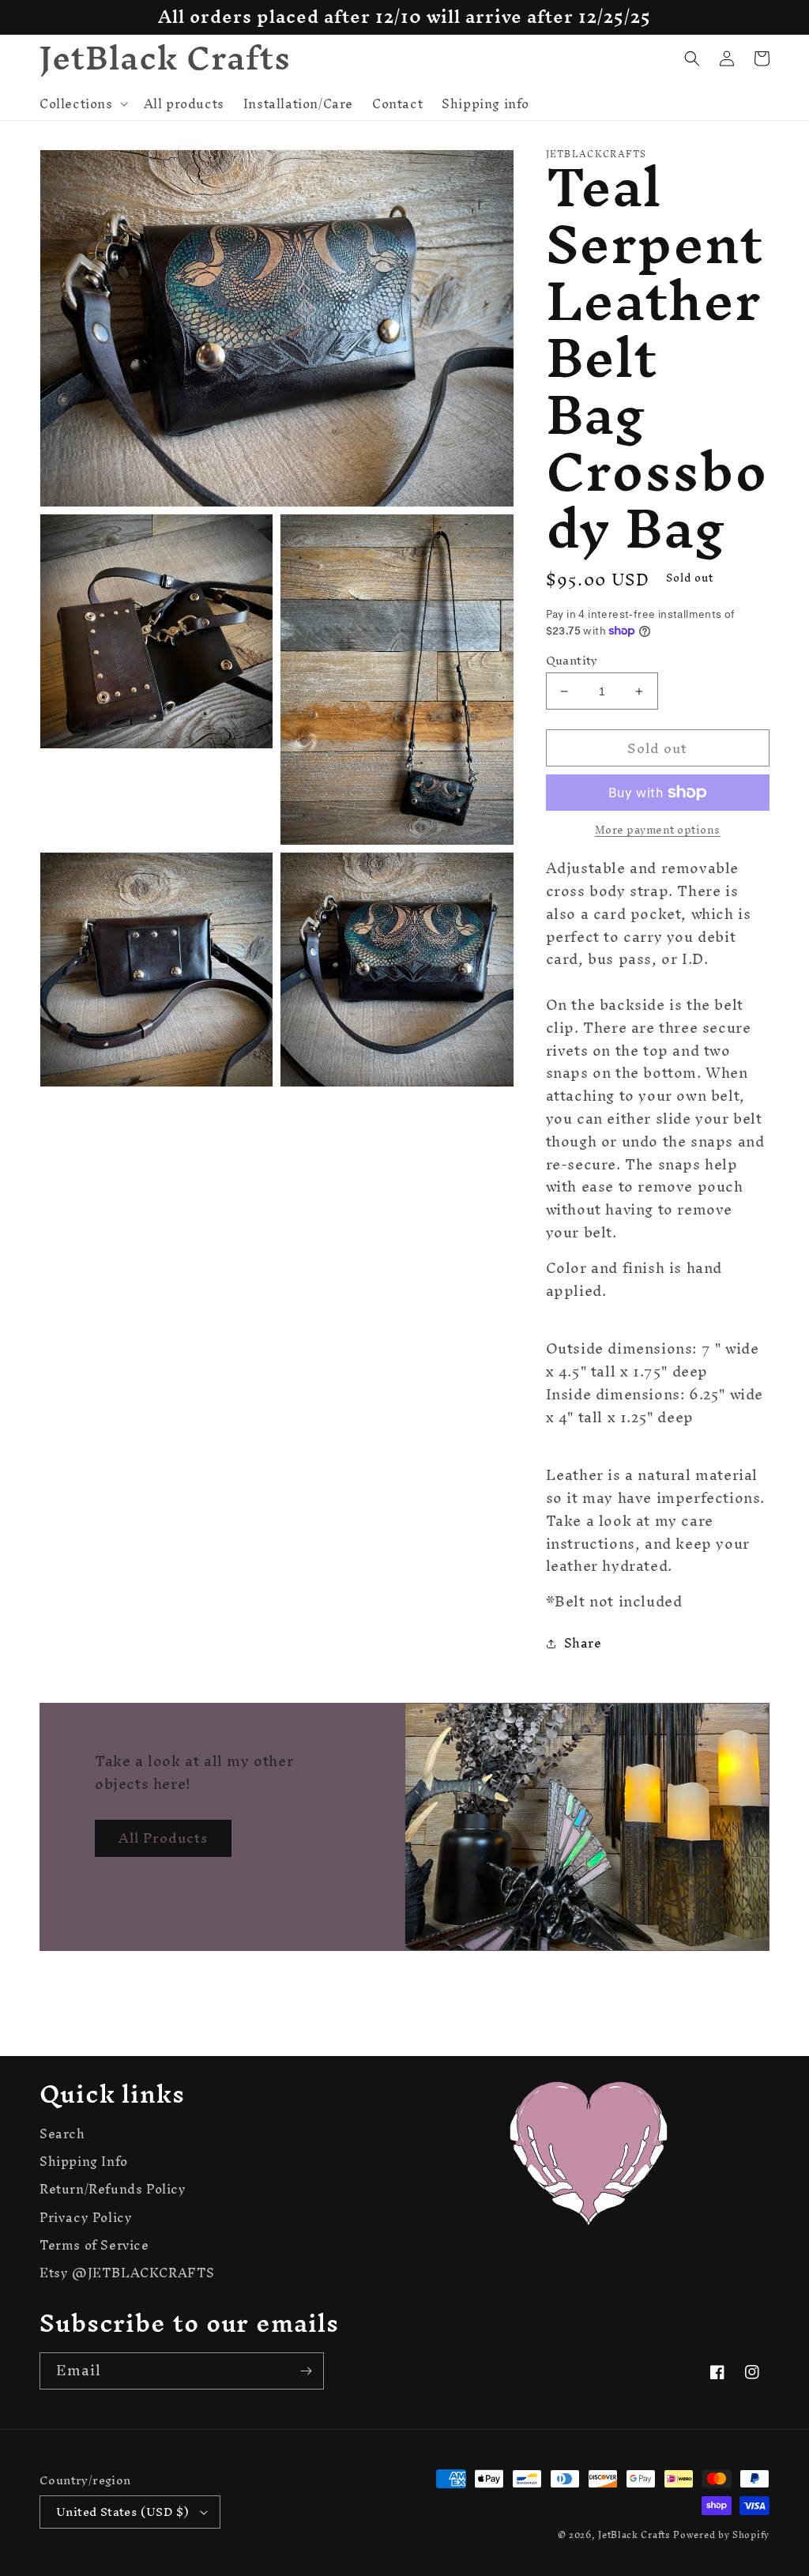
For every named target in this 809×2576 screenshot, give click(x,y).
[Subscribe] (306, 2371)
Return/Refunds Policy (113, 2189)
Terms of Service (94, 2245)
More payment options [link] (658, 830)
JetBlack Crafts (634, 2535)
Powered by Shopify (721, 2535)
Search (62, 2136)
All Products (163, 1838)
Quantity (572, 661)
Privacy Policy (86, 2218)
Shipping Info (84, 2162)
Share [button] (583, 1643)
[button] (82, 104)
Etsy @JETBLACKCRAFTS (127, 2273)
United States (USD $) (122, 2512)
